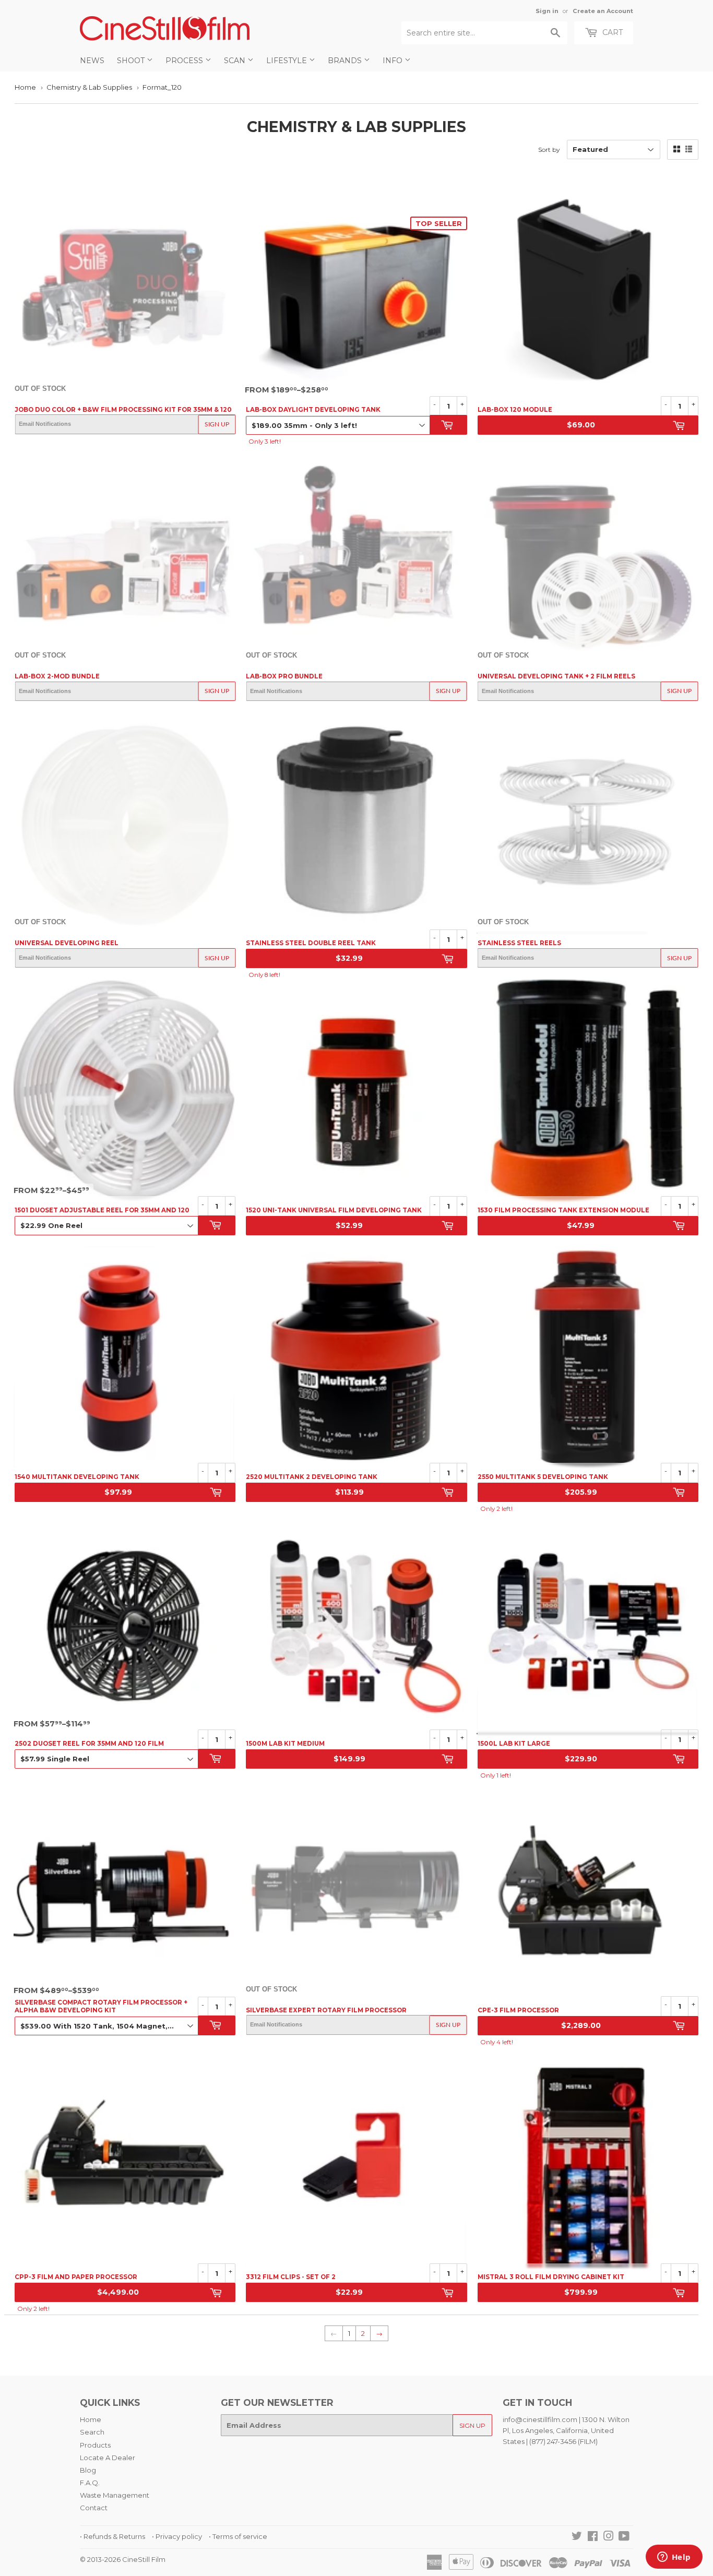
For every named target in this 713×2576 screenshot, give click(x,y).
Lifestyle (288, 61)
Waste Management (115, 2495)
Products (95, 2445)
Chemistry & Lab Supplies (89, 87)
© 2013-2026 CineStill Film (123, 2559)
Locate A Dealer (108, 2458)
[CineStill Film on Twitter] (577, 2537)
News (92, 61)
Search (92, 2432)
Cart (611, 32)
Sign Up (217, 424)
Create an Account (603, 11)
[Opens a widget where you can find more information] (674, 2558)
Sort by (549, 150)
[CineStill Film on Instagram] (609, 2537)
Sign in (547, 11)
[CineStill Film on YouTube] (624, 2537)
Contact (94, 2508)
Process (185, 61)
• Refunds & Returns (112, 2536)
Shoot (132, 61)
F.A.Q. (90, 2483)
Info (394, 61)
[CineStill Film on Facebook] (593, 2537)
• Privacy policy (177, 2536)
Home (25, 87)
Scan (236, 61)
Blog (88, 2470)
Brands (346, 61)
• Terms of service (238, 2536)
